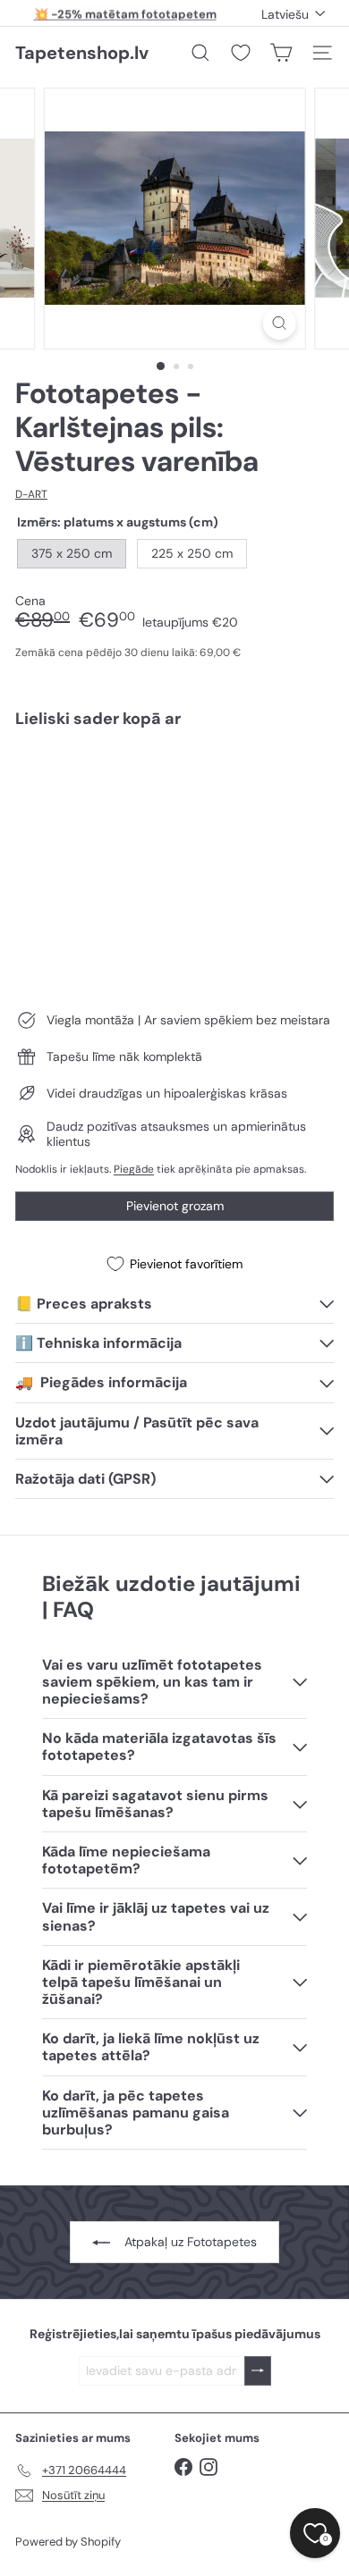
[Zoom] (279, 323)
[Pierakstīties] (258, 2371)
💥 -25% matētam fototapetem (125, 13)
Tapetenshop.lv (82, 53)
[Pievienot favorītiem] (310, 779)
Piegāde (134, 1169)
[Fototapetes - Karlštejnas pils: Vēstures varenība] (174, 795)
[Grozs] (281, 53)
